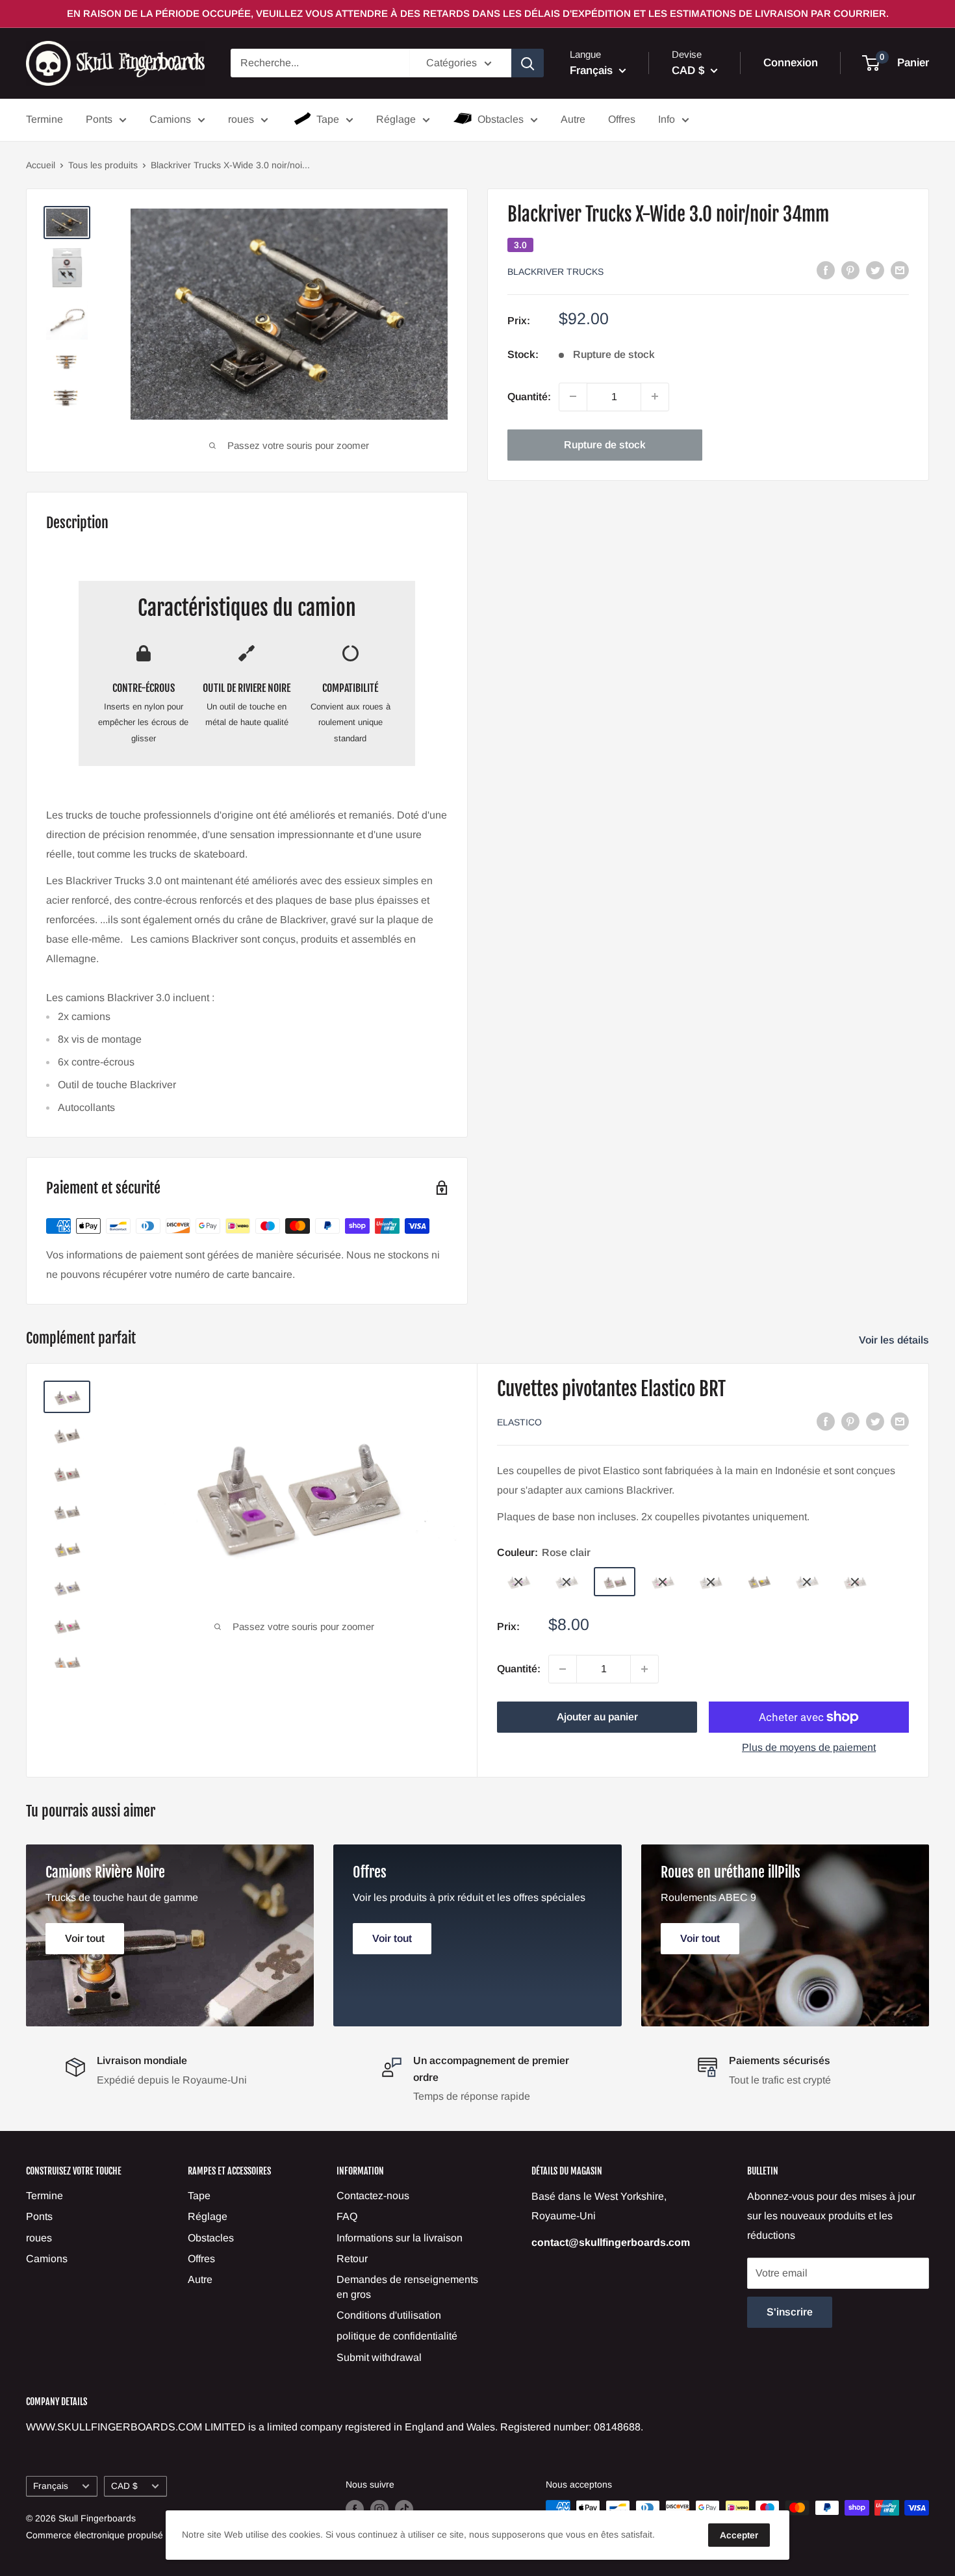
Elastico (519, 1422)
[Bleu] (567, 1582)
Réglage (396, 119)
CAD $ (124, 2486)
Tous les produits (103, 165)
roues (241, 119)
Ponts (99, 119)
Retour (352, 2259)
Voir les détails (895, 1340)
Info (667, 119)
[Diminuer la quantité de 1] (573, 396)
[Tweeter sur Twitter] (875, 270)
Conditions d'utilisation (389, 2315)
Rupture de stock (605, 444)
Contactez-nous (373, 2196)
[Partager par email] (900, 270)
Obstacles (501, 119)
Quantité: (529, 396)
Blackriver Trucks (555, 271)
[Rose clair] (615, 1582)
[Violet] (518, 1582)
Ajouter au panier (597, 1717)
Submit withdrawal (379, 2357)
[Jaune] (759, 1582)
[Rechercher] (528, 63)
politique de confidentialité (397, 2336)
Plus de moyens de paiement (809, 1747)
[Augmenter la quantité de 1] (655, 396)
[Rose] (663, 1582)
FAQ (347, 2216)
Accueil (41, 165)
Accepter (739, 2535)
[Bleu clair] (807, 1582)
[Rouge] (855, 1582)
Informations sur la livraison (400, 2238)
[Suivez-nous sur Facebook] (355, 2509)
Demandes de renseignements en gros (407, 2287)
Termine (45, 119)
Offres (622, 119)
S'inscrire (790, 2312)
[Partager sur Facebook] (826, 270)
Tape (328, 119)
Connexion (791, 63)
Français (51, 2486)
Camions (170, 119)
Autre (573, 119)
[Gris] (711, 1582)
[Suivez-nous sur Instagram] (379, 2509)
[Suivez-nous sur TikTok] (404, 2509)
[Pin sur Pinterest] (850, 270)
